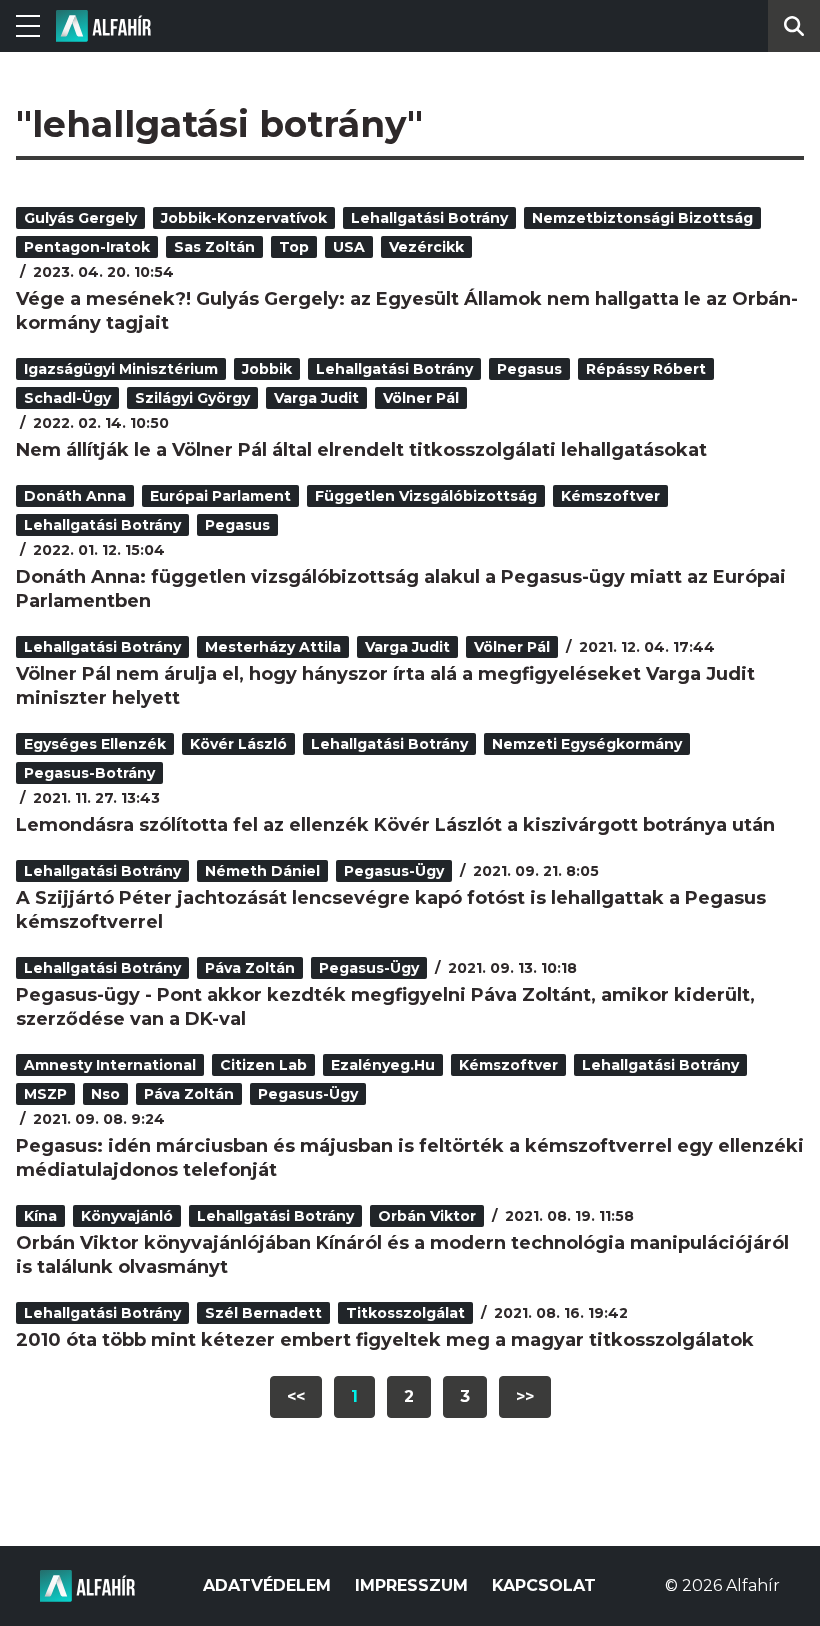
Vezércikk (426, 247)
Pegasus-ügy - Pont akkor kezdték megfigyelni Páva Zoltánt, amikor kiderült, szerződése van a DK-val (385, 1007)
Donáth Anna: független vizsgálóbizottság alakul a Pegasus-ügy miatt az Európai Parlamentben (401, 589)
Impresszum (411, 1585)
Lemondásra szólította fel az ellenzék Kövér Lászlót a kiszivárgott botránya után (395, 825)
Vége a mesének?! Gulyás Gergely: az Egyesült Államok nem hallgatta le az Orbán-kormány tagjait (407, 311)
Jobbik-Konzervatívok (244, 218)
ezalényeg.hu (383, 1065)
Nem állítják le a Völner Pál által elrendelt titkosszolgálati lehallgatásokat (361, 450)
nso (105, 1094)
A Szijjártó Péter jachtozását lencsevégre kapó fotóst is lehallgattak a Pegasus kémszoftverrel (391, 910)
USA (349, 247)
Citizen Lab (263, 1065)
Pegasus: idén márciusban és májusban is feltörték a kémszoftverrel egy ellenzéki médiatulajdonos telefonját (410, 1158)
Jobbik (267, 369)
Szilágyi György (192, 398)
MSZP (45, 1094)
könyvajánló (127, 1216)
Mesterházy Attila (273, 647)
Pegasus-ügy (394, 871)
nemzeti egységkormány (587, 744)
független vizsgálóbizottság (426, 496)
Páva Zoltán (250, 968)
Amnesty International (110, 1065)
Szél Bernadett (263, 1313)
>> (525, 1396)
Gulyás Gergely (80, 218)
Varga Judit (316, 398)
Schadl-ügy (67, 398)
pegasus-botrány (89, 773)
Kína (40, 1216)
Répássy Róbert (646, 369)
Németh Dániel (262, 871)
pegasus (529, 369)
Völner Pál (421, 398)
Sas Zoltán (214, 247)
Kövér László (238, 744)
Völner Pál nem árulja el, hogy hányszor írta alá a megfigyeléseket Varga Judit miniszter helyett (385, 686)
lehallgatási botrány (429, 218)
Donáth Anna (75, 496)
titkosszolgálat (405, 1313)
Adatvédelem (267, 1585)
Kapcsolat (544, 1585)
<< (296, 1396)
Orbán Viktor (427, 1216)
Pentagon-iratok (87, 247)
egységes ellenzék (95, 744)
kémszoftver (610, 496)
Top (294, 247)
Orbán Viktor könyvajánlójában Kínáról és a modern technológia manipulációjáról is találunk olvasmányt (402, 1255)
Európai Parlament (220, 496)
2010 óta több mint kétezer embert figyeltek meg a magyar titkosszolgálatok (385, 1340)
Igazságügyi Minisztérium (121, 369)
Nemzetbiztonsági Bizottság (642, 218)
